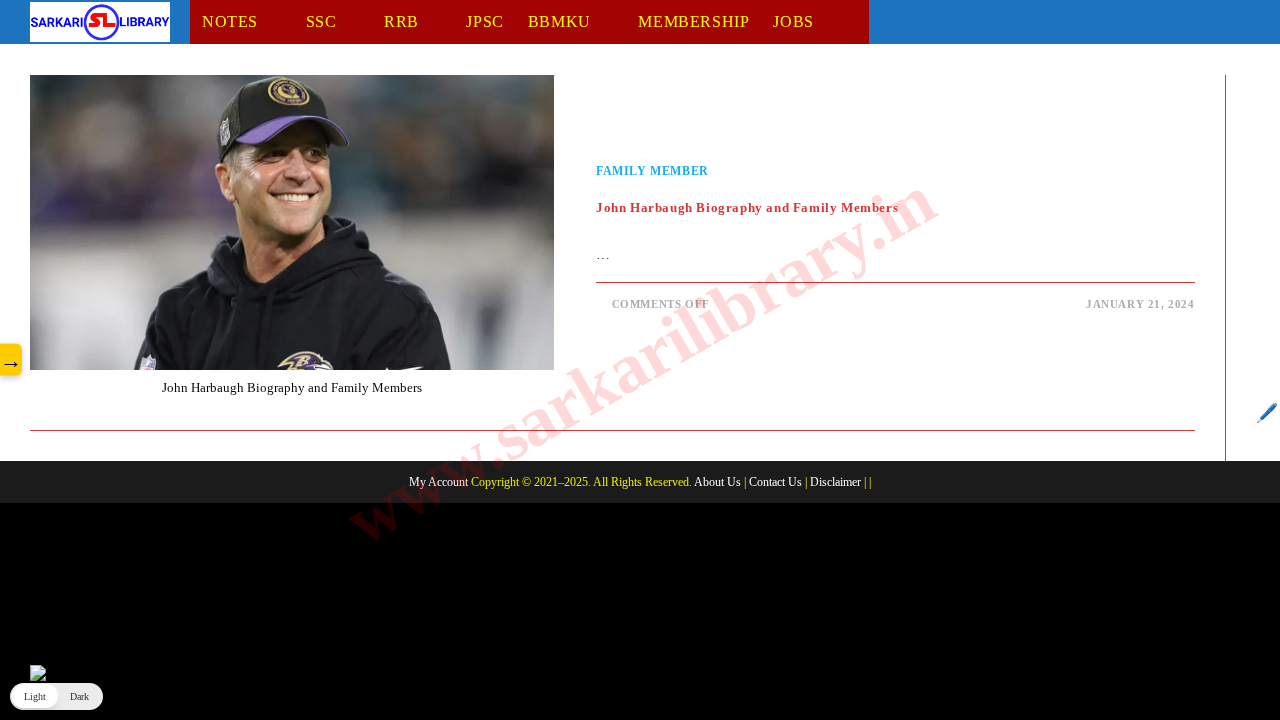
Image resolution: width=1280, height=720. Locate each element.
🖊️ (1267, 413)
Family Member (652, 171)
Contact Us (775, 482)
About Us (717, 482)
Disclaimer (835, 482)
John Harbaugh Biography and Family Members (747, 207)
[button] (56, 696)
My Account (438, 482)
